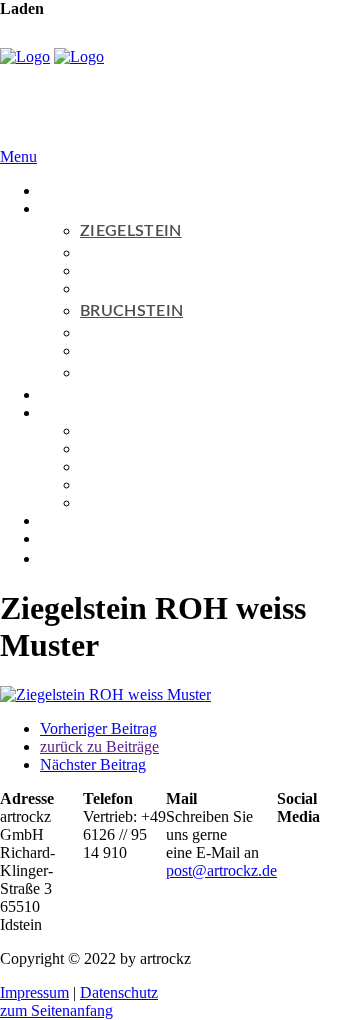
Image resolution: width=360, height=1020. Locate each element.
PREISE (107, 448)
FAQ (96, 430)
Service (63, 412)
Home (59, 190)
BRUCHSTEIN (131, 311)
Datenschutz (119, 992)
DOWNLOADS (133, 484)
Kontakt (65, 538)
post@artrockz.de (221, 870)
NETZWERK (125, 502)
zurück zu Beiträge (99, 746)
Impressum (34, 992)
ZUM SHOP (124, 373)
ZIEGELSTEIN (131, 231)
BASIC (122, 252)
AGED (120, 350)
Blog (55, 520)
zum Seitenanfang (56, 1010)
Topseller (69, 394)
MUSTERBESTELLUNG (166, 466)
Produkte (68, 208)
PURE (119, 270)
